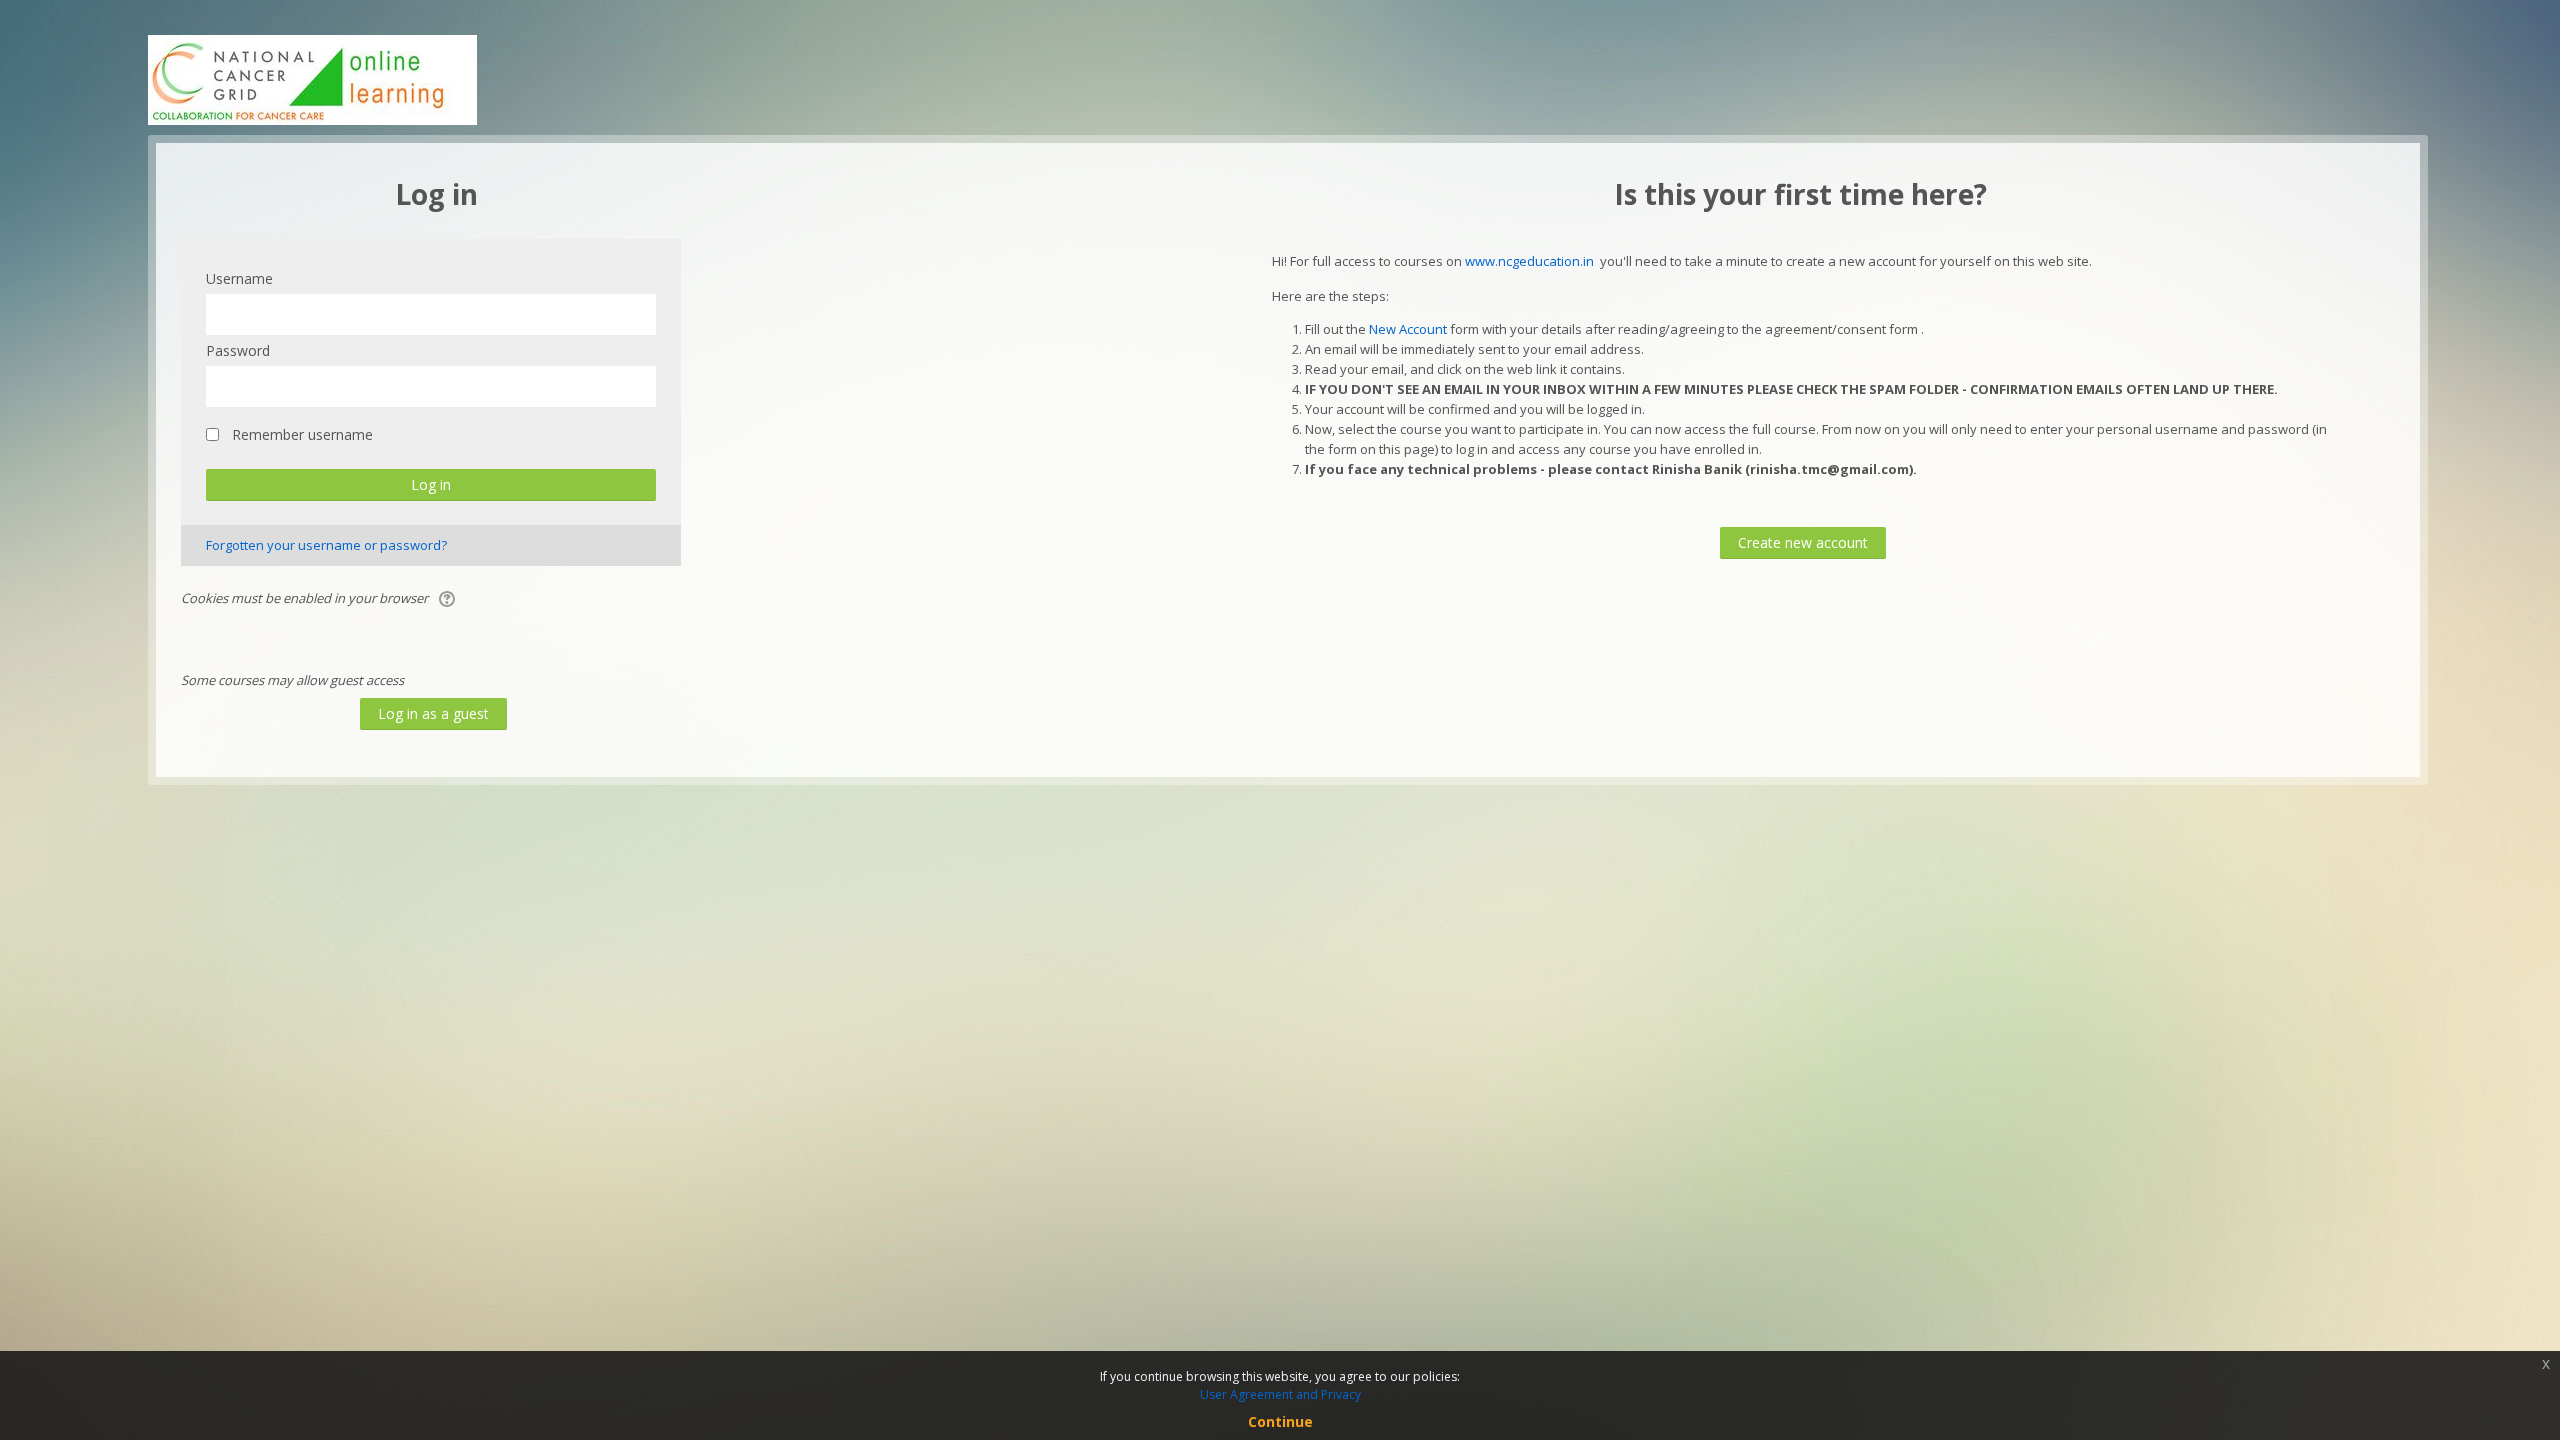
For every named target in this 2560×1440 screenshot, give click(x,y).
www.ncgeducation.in (1529, 261)
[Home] (312, 78)
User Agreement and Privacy (1280, 1394)
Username (239, 278)
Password (238, 350)
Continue (1280, 1421)
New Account (1408, 329)
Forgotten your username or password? (326, 545)
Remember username (302, 434)
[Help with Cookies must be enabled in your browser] (448, 598)
